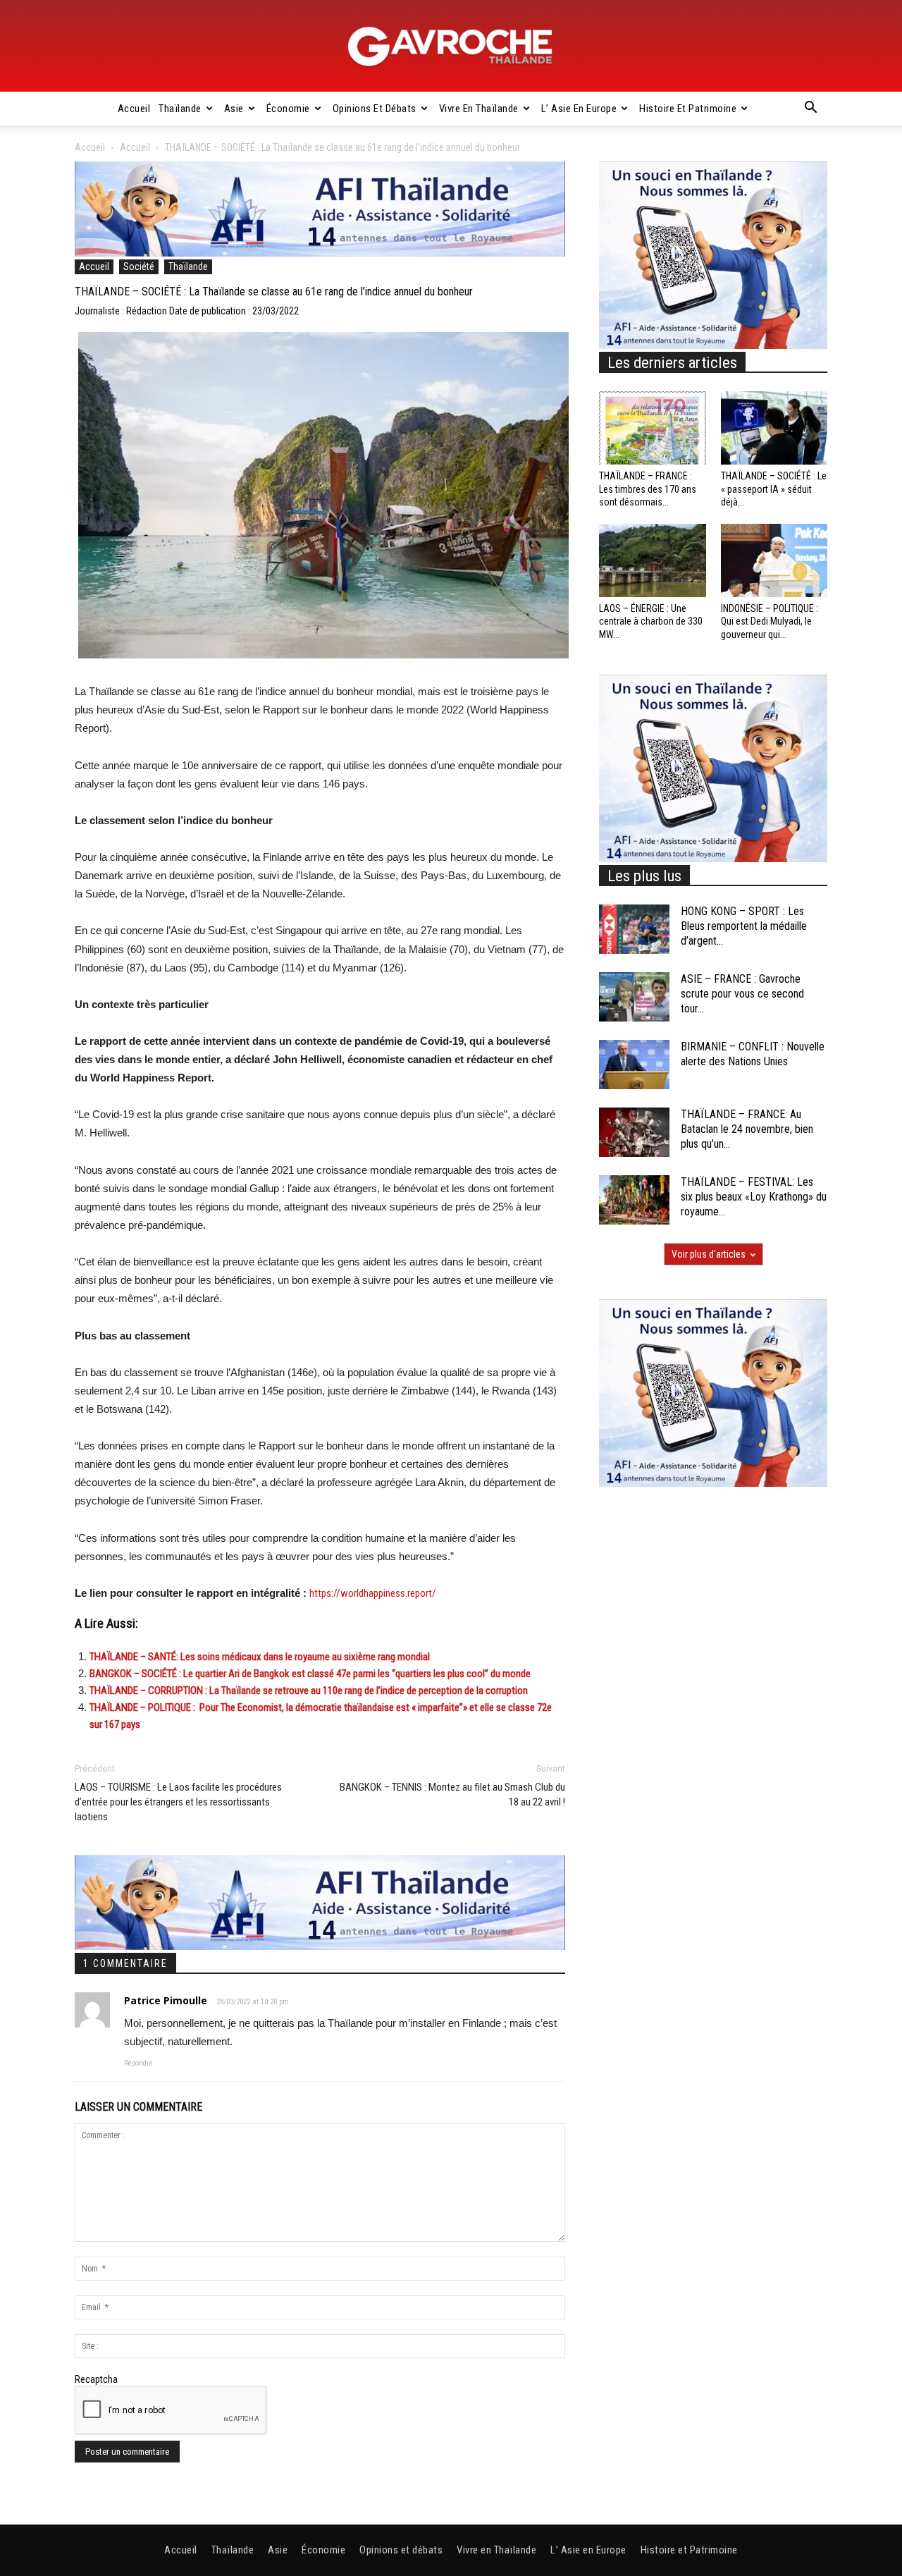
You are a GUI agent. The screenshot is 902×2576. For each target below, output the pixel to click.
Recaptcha (96, 2379)
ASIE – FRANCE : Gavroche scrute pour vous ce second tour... (742, 994)
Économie (288, 109)
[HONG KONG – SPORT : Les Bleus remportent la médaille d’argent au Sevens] (634, 929)
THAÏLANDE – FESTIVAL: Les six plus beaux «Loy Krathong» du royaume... (754, 1197)
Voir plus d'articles (709, 1254)
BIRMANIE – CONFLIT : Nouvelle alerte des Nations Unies (753, 1054)
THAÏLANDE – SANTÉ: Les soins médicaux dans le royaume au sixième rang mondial (260, 1657)
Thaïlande (180, 109)
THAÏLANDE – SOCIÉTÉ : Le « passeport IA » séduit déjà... (774, 489)
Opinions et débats (375, 109)
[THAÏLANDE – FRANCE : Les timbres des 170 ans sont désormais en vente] (653, 428)
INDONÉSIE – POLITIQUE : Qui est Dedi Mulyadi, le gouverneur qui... (770, 621)
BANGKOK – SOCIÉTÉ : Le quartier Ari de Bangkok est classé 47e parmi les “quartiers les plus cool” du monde (310, 1674)
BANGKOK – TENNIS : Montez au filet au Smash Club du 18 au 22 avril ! (452, 1795)
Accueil (134, 109)
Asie (234, 109)
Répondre (138, 2063)
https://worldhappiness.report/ (373, 1593)
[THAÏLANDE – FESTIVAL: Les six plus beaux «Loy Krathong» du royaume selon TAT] (634, 1200)
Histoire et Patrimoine (688, 109)
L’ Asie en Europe (579, 109)
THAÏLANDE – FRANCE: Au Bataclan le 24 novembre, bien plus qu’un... (747, 1129)
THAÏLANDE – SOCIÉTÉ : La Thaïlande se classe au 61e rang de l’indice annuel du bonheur (274, 292)
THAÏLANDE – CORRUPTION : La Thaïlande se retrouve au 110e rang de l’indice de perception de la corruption (309, 1691)
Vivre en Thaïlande (479, 109)
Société (139, 266)
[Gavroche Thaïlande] (451, 47)
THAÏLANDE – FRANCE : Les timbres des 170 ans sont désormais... (648, 489)
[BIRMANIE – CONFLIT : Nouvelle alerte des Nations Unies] (634, 1065)
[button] (810, 109)
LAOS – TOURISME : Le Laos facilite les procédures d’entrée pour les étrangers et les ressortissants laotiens (178, 1802)
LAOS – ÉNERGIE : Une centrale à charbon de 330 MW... (651, 621)
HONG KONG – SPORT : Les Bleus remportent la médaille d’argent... (744, 926)
